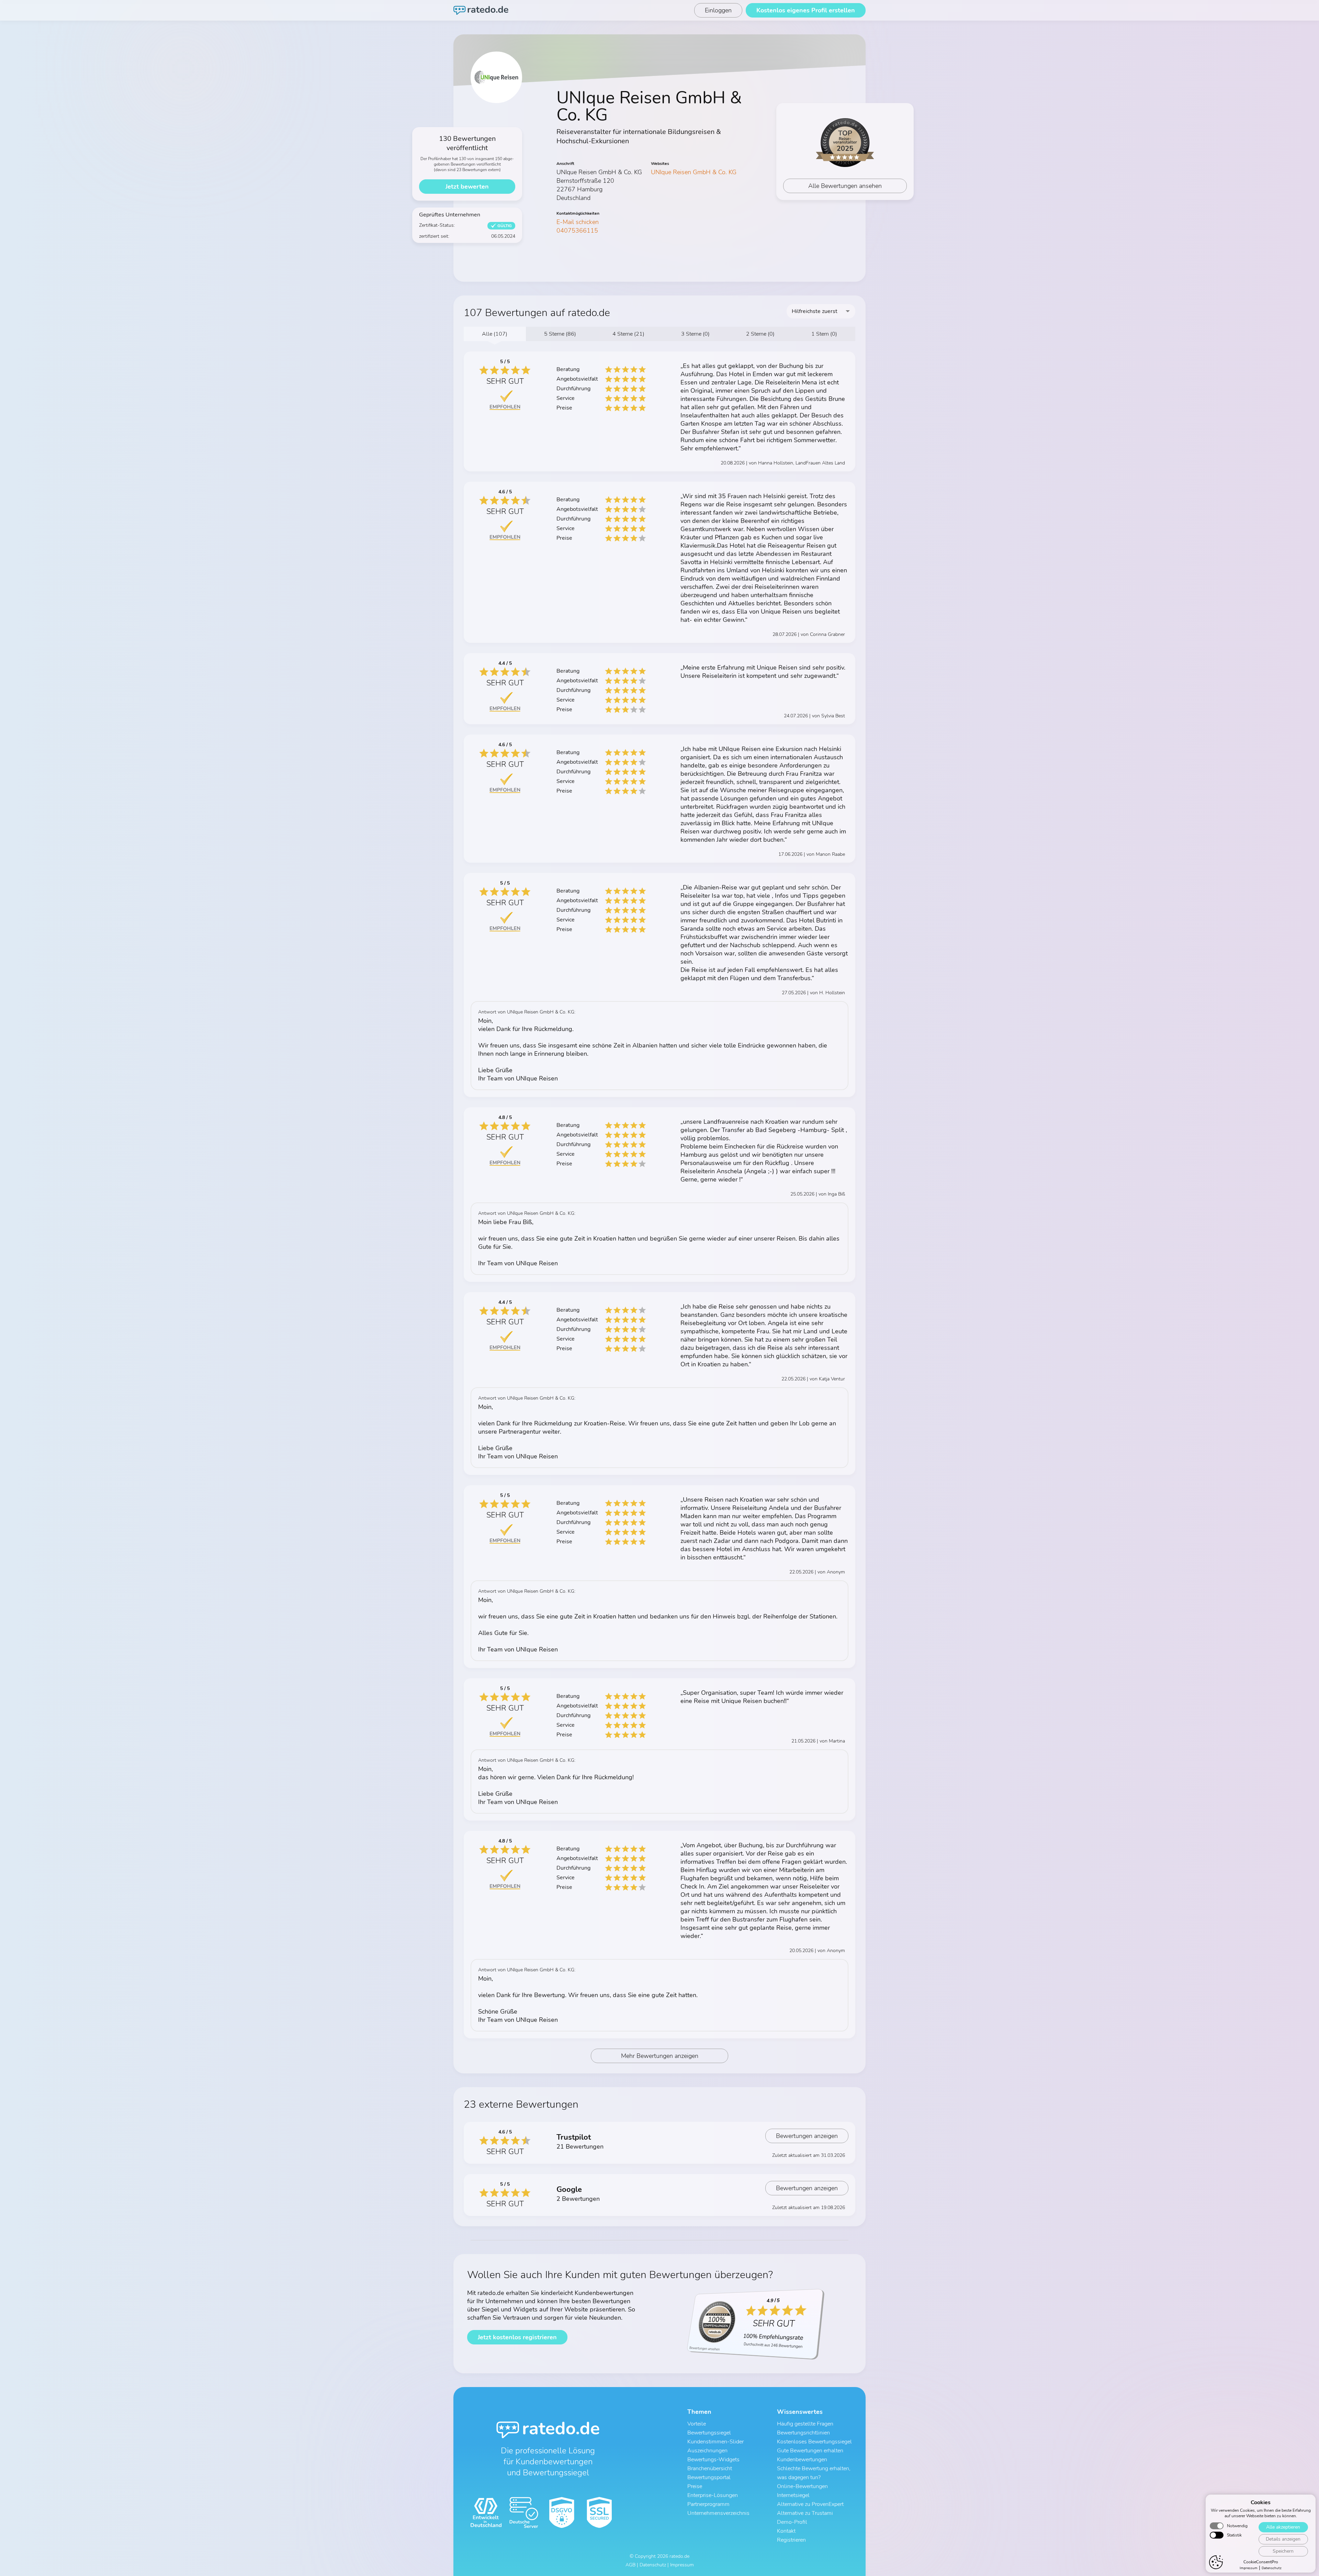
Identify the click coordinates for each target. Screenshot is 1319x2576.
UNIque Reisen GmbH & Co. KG (694, 172)
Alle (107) (495, 334)
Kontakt (786, 2531)
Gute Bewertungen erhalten (810, 2451)
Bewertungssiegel (709, 2433)
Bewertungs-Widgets (713, 2460)
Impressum (1249, 2568)
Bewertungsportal (709, 2477)
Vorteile (697, 2424)
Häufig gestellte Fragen (805, 2424)
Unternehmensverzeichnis (718, 2513)
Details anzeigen (1283, 2539)
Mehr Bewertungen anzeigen (660, 2056)
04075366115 (577, 231)
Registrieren (791, 2540)
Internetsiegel (793, 2495)
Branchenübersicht (710, 2468)
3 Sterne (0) (695, 334)
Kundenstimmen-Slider (715, 2442)
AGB (630, 2565)
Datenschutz (1272, 2568)
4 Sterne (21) (628, 334)
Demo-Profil (792, 2522)
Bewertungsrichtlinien (803, 2433)
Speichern (1283, 2551)
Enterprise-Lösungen (713, 2495)
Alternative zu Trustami (805, 2513)
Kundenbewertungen (802, 2460)
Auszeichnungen (707, 2451)
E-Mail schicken (578, 222)
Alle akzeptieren (1283, 2527)
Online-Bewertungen (802, 2486)
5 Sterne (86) (560, 334)
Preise (695, 2486)
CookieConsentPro (1261, 2562)
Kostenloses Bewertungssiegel (814, 2442)
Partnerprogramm (708, 2504)
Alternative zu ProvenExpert (810, 2504)
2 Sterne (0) (760, 334)
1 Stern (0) (824, 334)
